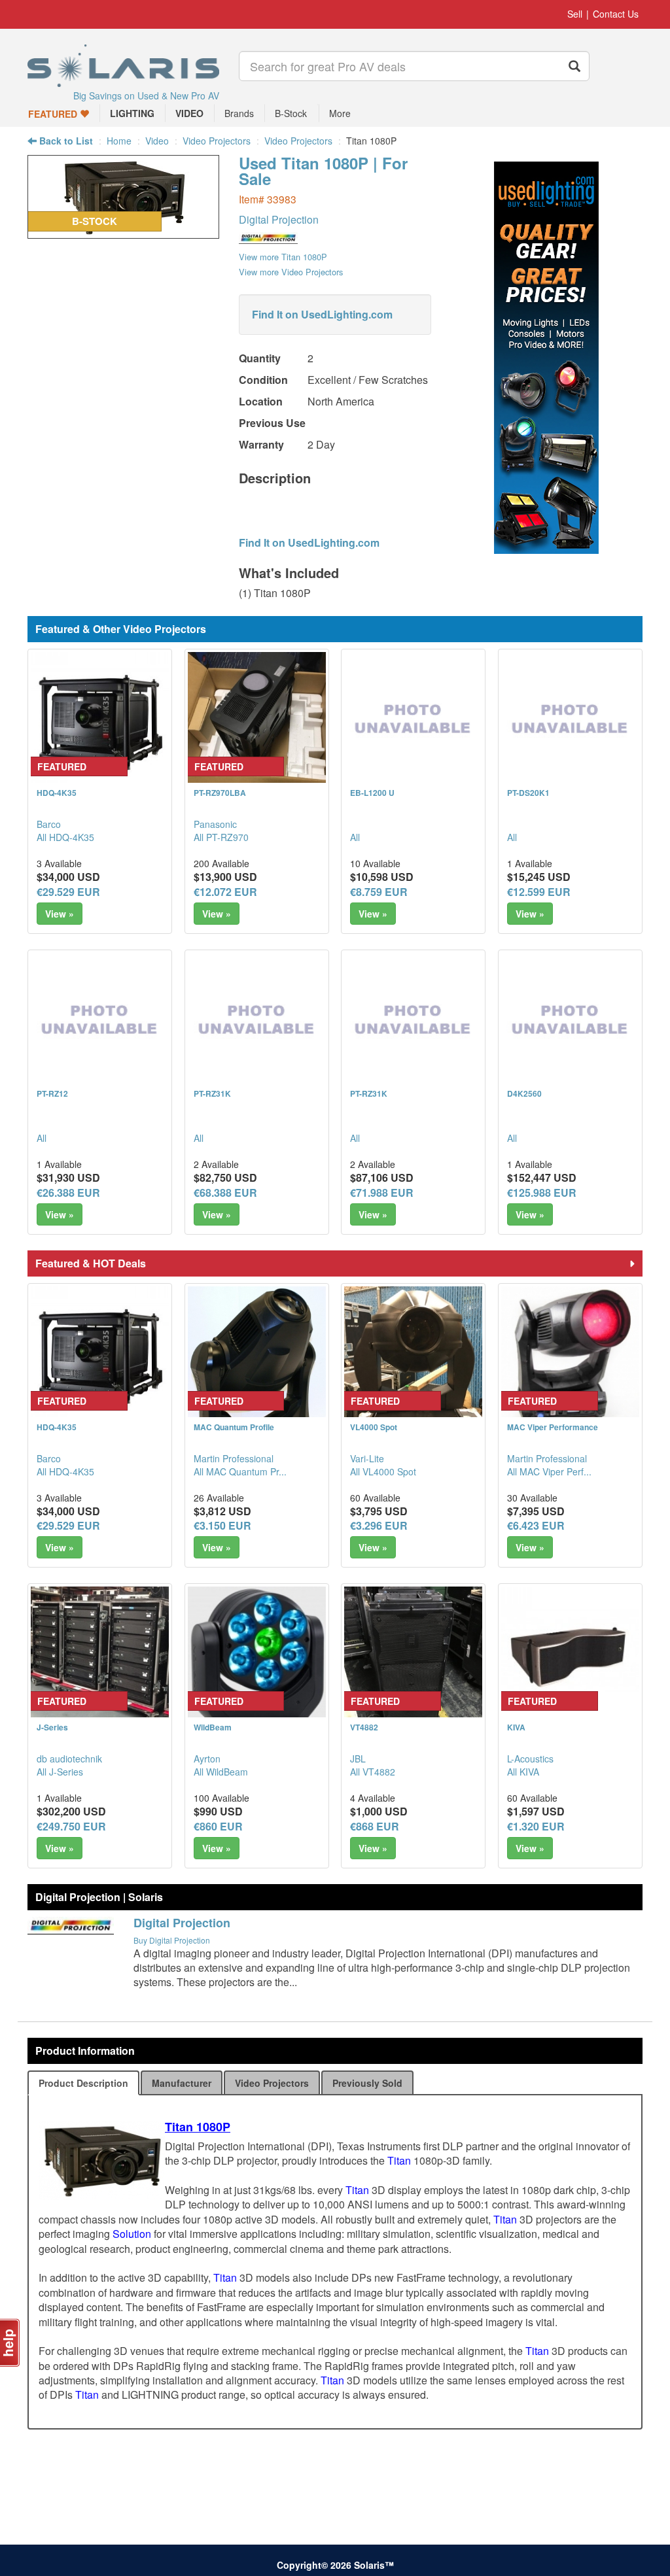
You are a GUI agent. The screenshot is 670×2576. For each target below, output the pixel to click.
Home (119, 141)
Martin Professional (234, 1458)
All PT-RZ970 (221, 837)
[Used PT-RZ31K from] (257, 1022)
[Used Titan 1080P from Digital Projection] (124, 232)
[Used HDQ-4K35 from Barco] (100, 721)
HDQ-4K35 (57, 793)
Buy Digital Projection (172, 1940)
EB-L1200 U (372, 793)
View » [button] (60, 914)
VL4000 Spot (374, 1427)
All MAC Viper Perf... (549, 1471)
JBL (358, 1759)
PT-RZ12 (52, 1093)
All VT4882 (373, 1772)
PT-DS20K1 (528, 793)
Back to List (65, 141)
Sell (575, 14)
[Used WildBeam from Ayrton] (257, 1656)
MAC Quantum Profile (234, 1427)
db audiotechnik (69, 1759)
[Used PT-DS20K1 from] (570, 721)
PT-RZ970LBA (220, 793)
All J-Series (60, 1772)
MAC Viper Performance (553, 1427)
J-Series (52, 1727)
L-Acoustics (530, 1759)
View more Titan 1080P (283, 257)
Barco (49, 824)
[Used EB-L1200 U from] (413, 721)
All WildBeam (221, 1772)
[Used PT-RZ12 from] (100, 1022)
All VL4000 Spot (383, 1471)
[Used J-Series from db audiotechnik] (100, 1656)
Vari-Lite (367, 1458)
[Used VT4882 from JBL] (413, 1656)
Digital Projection (279, 219)
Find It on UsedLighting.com (322, 314)
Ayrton (207, 1759)
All (355, 837)
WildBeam (213, 1727)
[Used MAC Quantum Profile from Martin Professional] (257, 1355)
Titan (399, 2160)
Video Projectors (217, 141)
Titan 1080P (198, 2127)
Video (157, 141)
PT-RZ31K (212, 1093)
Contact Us (616, 14)
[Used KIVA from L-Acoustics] (570, 1656)
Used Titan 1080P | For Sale (323, 171)
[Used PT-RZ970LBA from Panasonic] (257, 721)
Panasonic (215, 824)
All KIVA (523, 1772)
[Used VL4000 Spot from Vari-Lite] (413, 1355)
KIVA (516, 1727)
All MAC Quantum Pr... (240, 1471)
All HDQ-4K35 (65, 837)
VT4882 (364, 1727)
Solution (132, 2234)
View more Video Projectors (291, 272)
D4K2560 (524, 1093)
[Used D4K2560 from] (570, 1022)
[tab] (83, 2083)
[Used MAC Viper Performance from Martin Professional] (570, 1355)
